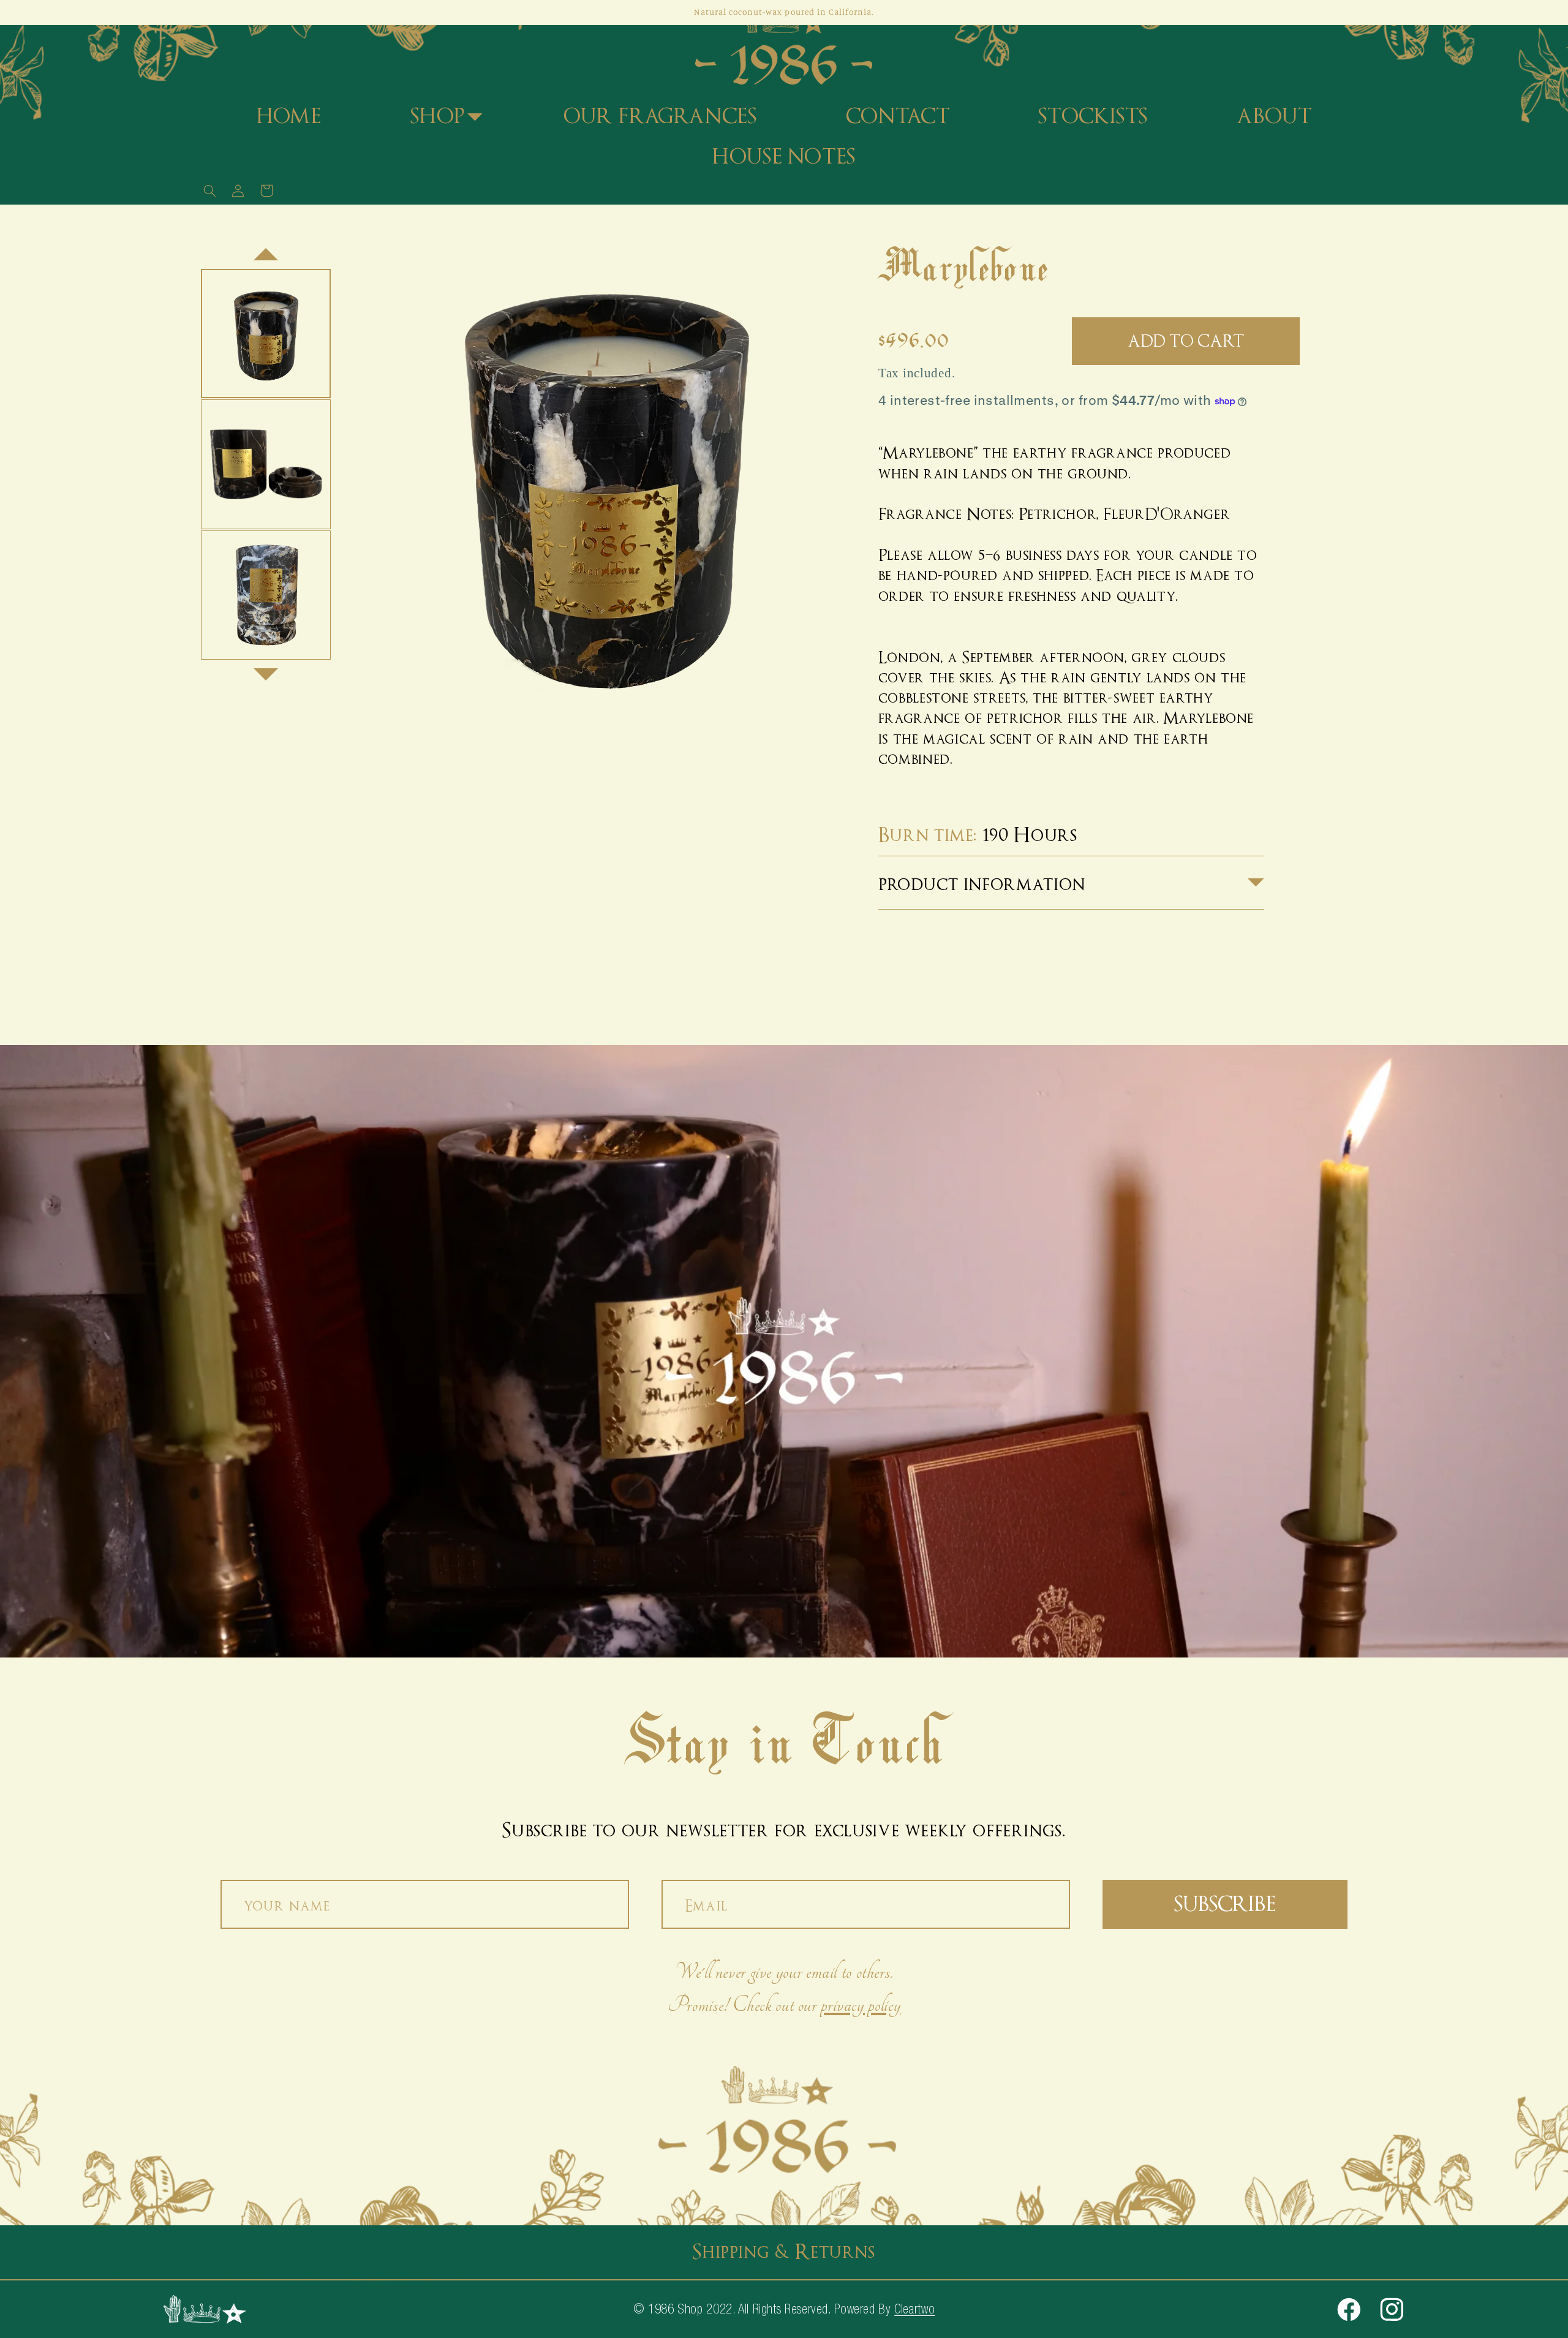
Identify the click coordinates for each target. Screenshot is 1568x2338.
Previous (266, 248)
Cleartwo (914, 2309)
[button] (443, 117)
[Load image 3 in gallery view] (266, 595)
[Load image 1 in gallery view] (266, 334)
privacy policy (861, 2005)
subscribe (1225, 1904)
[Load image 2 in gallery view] (266, 464)
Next (266, 681)
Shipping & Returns (784, 2252)
